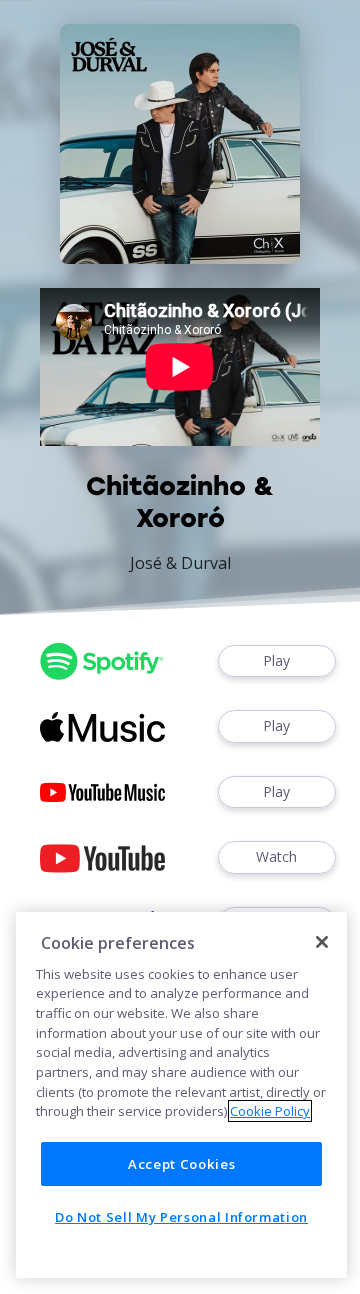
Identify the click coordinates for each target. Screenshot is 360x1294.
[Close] (322, 942)
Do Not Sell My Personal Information (181, 1217)
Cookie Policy (270, 1111)
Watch (276, 856)
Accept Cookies (181, 1164)
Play (276, 660)
